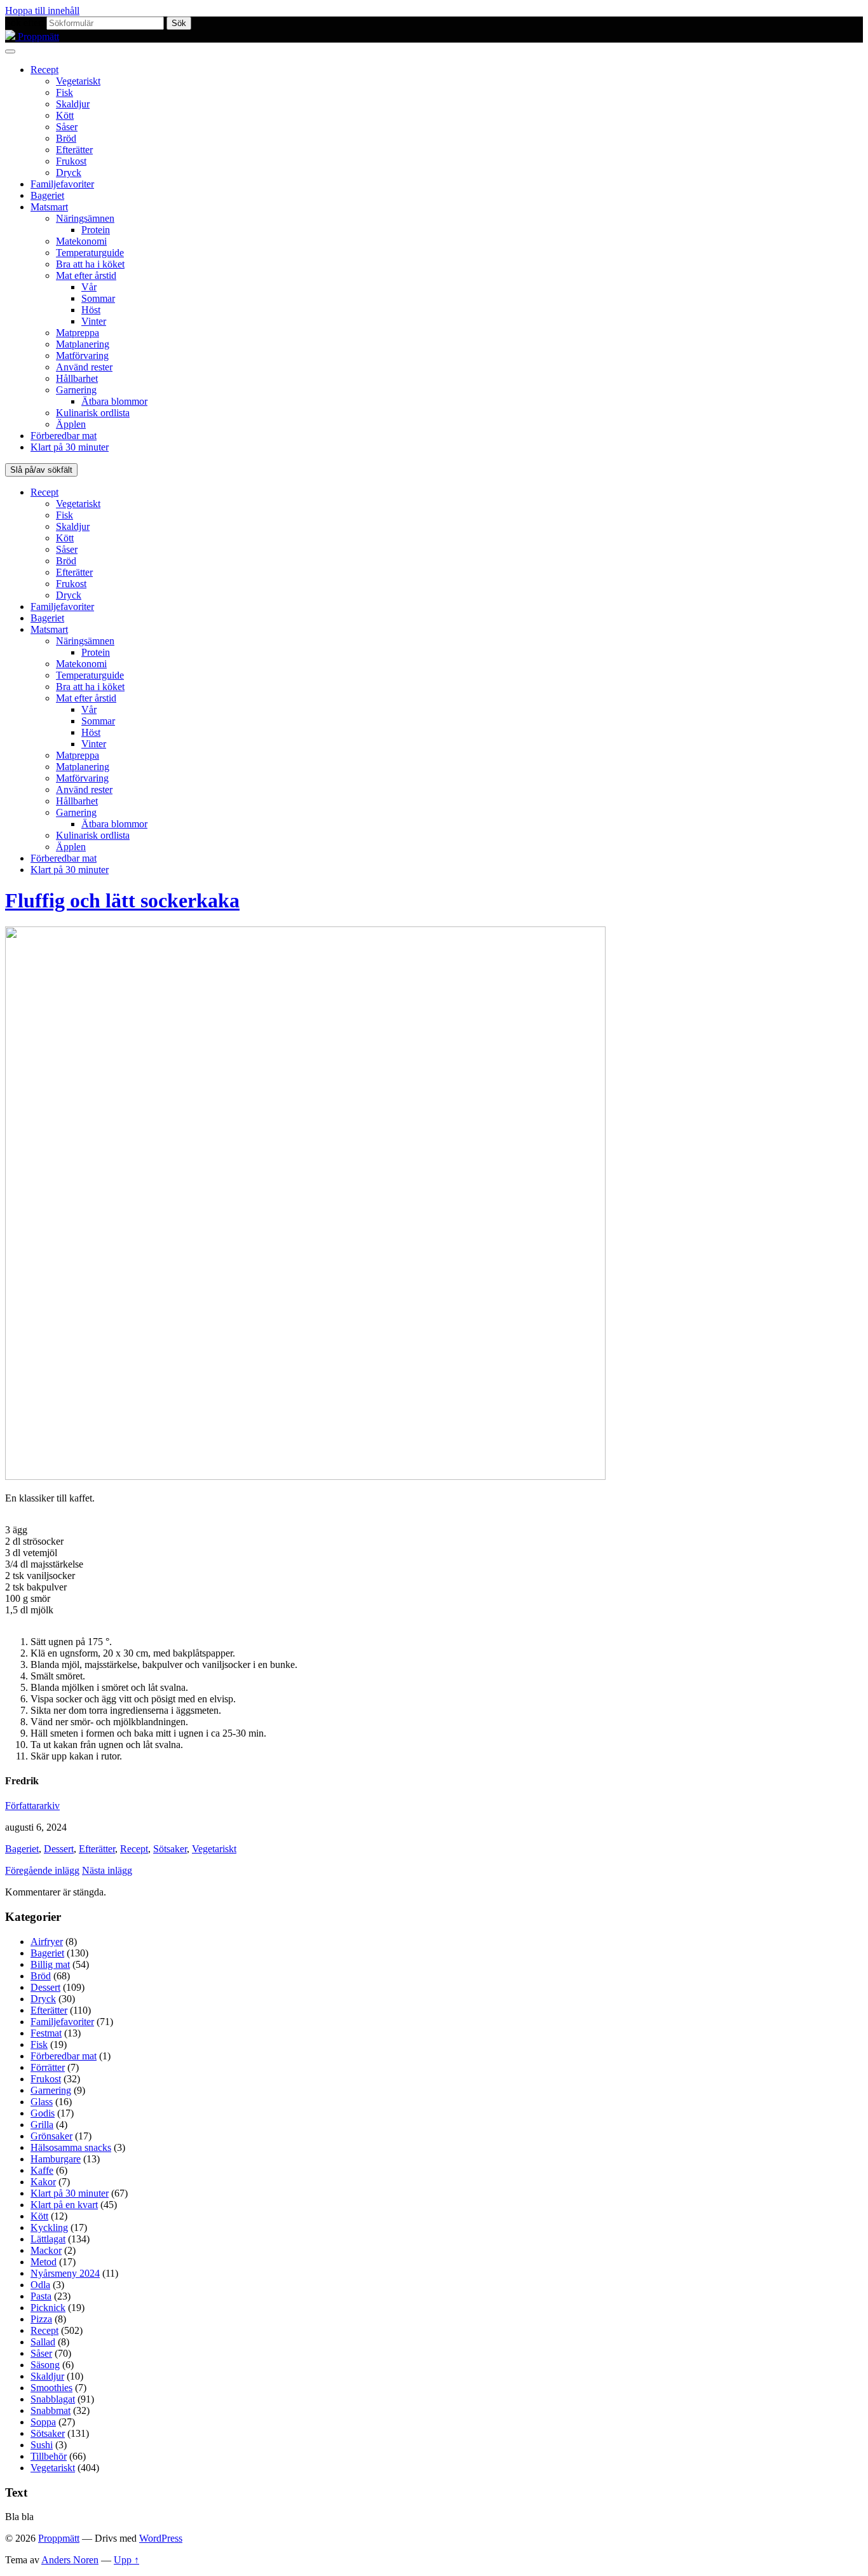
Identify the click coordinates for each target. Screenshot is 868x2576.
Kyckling (49, 2227)
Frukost (71, 161)
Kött (65, 115)
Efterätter (74, 150)
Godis (43, 2113)
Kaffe (42, 2170)
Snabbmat (51, 2410)
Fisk (64, 92)
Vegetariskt (78, 81)
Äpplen (71, 424)
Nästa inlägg (107, 1870)
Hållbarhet (77, 378)
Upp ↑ (126, 2560)
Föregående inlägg (42, 1870)
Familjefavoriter (62, 184)
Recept (44, 70)
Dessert (59, 1849)
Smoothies (51, 2388)
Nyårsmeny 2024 (65, 2273)
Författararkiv (32, 1806)
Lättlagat (48, 2239)
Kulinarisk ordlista (93, 413)
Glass (42, 2102)
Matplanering (83, 344)
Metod (44, 2262)
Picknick (48, 2308)
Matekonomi (81, 241)
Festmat (46, 2033)
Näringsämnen (85, 218)
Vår (89, 287)
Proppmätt (59, 2538)
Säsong (45, 2365)
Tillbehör (49, 2456)
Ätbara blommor (114, 401)
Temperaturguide (90, 253)
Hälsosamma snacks (71, 2147)
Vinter (94, 321)
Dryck (69, 173)
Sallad (43, 2342)
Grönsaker (51, 2136)
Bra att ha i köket (90, 264)
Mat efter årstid (86, 275)
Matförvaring (82, 356)
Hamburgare (56, 2159)
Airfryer (47, 1942)
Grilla (42, 2125)
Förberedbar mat (64, 436)
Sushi (42, 2445)
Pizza (41, 2319)
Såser (67, 127)
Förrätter (48, 2067)
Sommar (98, 298)
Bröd (66, 138)
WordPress (161, 2538)
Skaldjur (73, 104)
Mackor (46, 2250)
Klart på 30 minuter (70, 447)
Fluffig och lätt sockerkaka (122, 900)
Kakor (43, 2182)
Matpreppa (78, 333)
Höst (91, 310)
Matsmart (49, 207)
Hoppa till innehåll (42, 10)
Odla (40, 2285)
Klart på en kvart (64, 2205)
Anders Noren (70, 2560)
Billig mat (50, 1964)
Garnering (76, 390)
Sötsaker (170, 1849)
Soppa (43, 2422)
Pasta (41, 2296)
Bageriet (47, 195)
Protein (96, 230)
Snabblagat (53, 2399)
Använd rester (84, 367)
